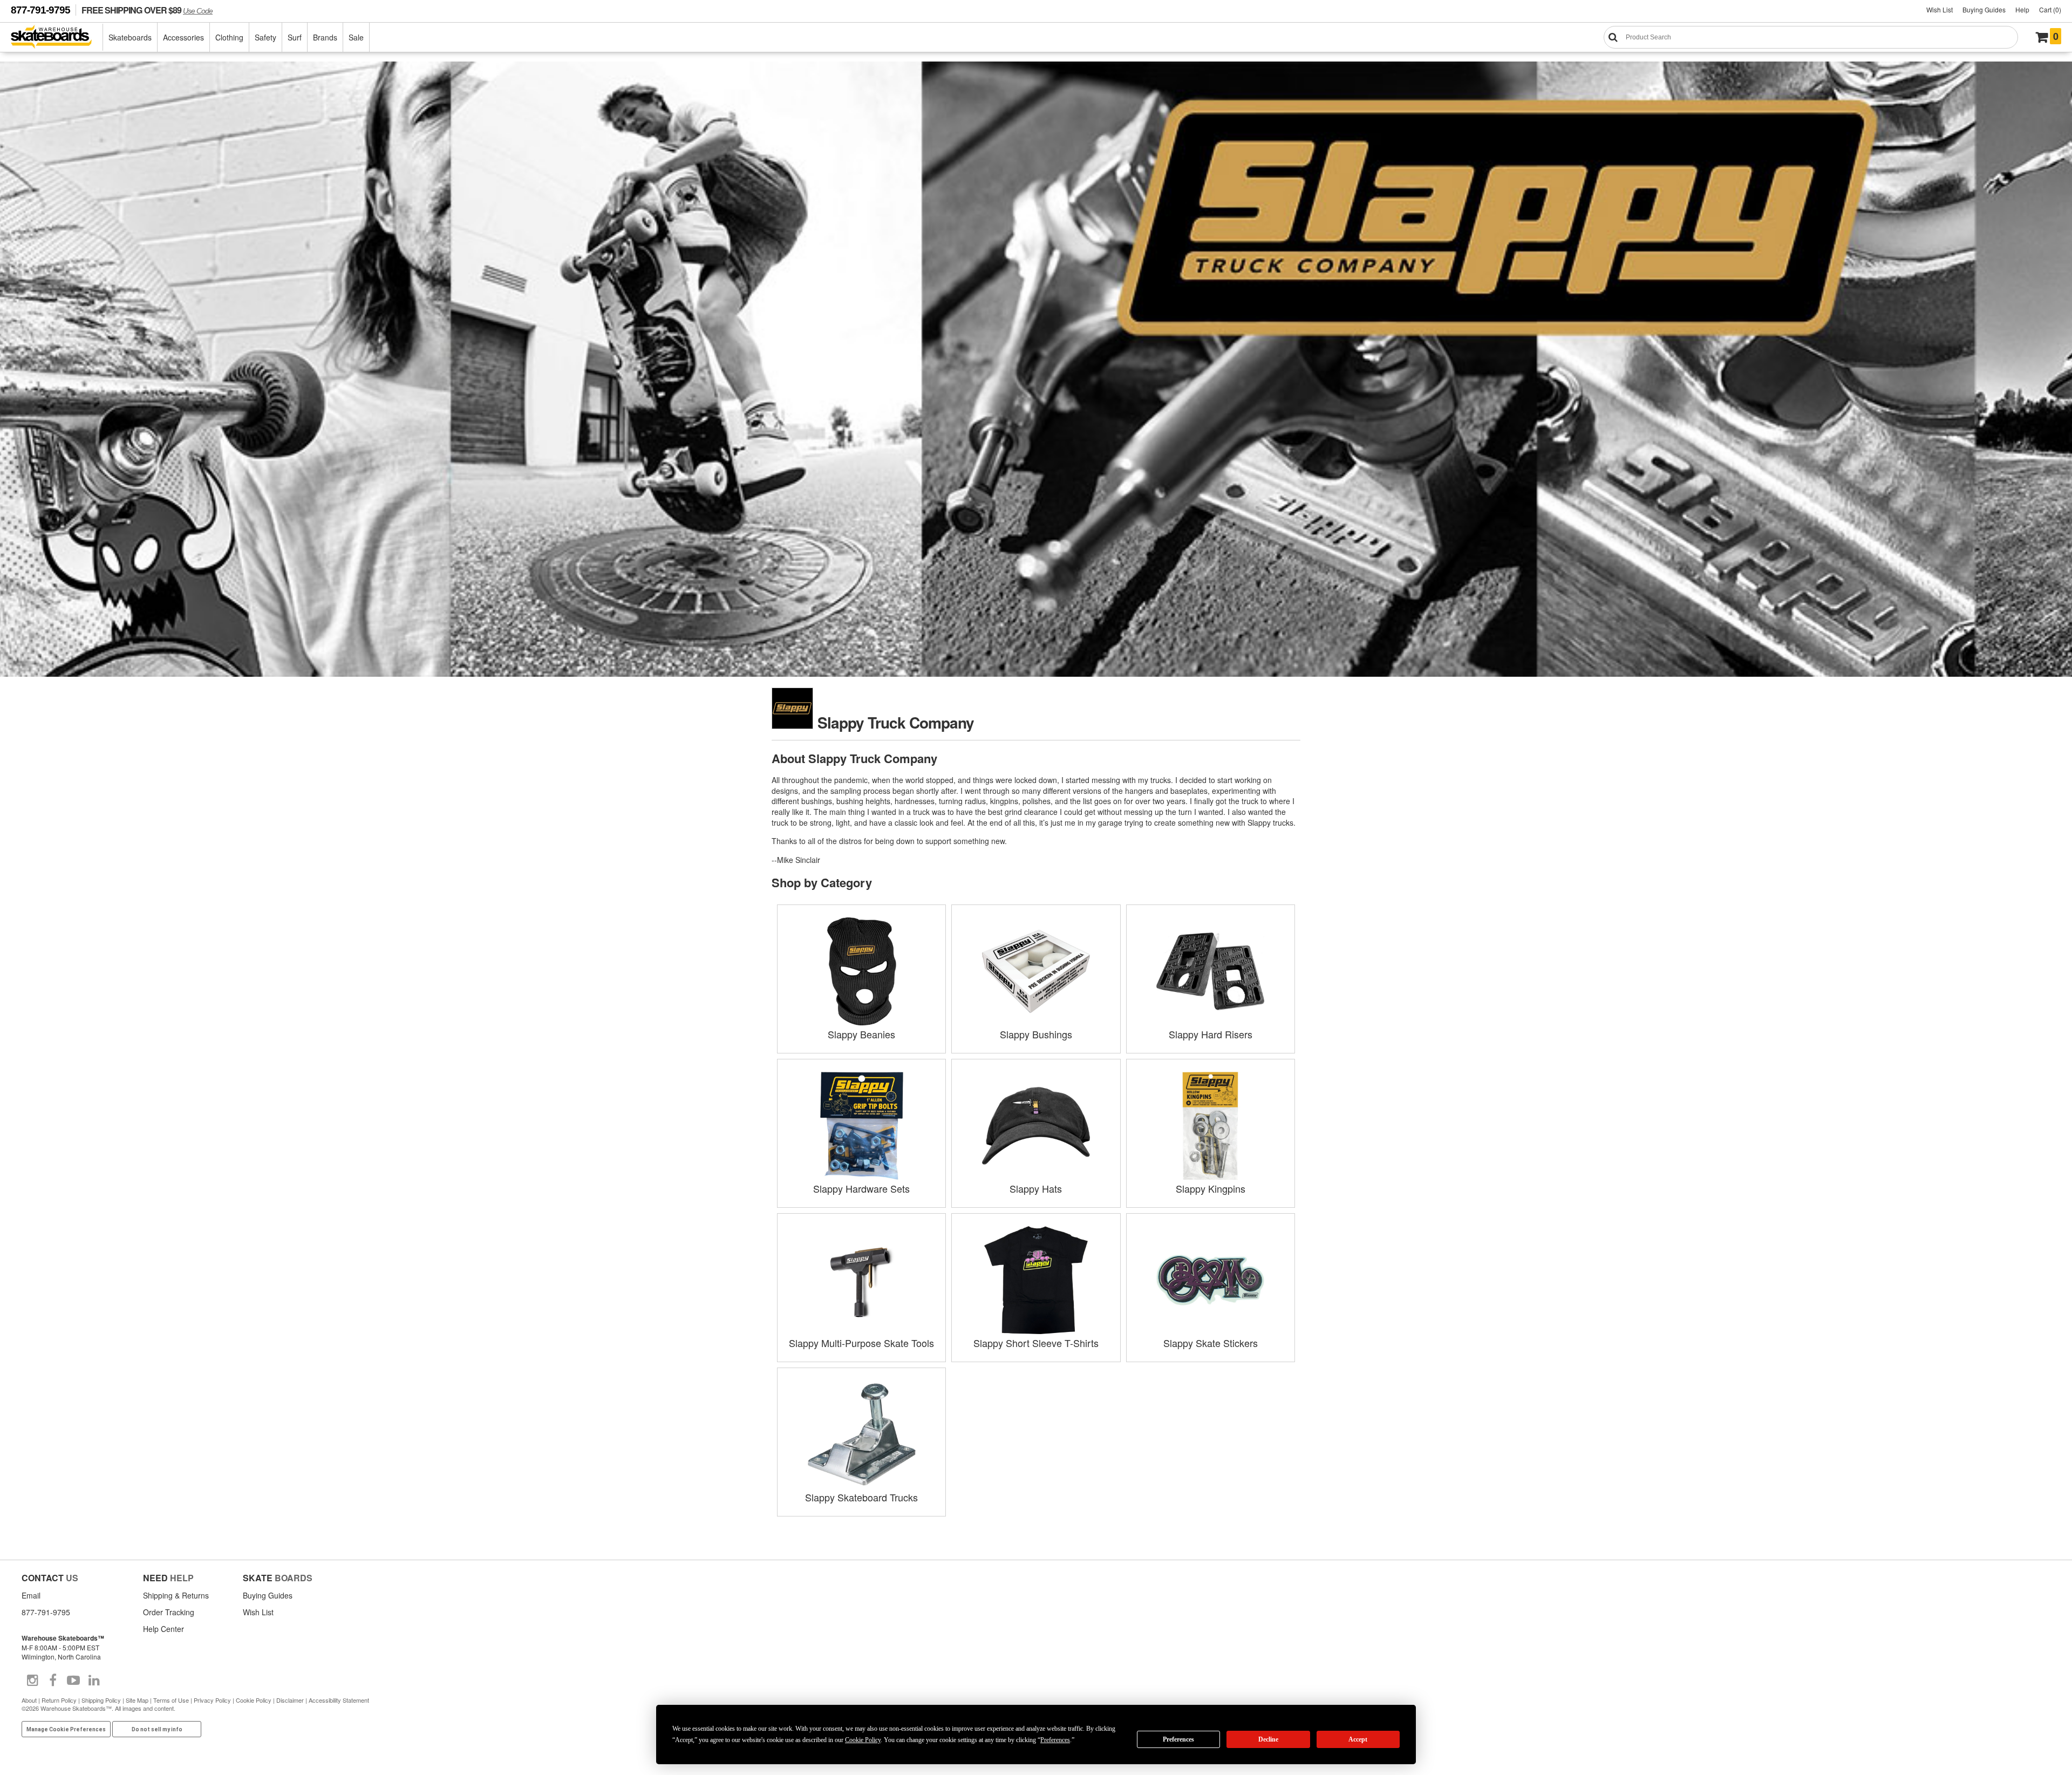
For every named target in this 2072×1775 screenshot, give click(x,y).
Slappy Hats (1036, 1188)
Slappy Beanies (861, 1034)
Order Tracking (169, 1612)
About (29, 1700)
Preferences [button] (1055, 1740)
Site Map (137, 1700)
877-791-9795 (40, 10)
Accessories (183, 37)
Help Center (163, 1629)
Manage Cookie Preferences (66, 1729)
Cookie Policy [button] (863, 1740)
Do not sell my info (157, 1729)
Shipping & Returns (176, 1595)
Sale (356, 37)
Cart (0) (2050, 9)
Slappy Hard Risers (1211, 1034)
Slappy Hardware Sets (861, 1188)
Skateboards (130, 37)
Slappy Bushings (1036, 1034)
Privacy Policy (212, 1700)
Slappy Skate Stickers (1211, 1343)
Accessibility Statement (339, 1700)
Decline (1268, 1739)
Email (31, 1595)
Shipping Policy (101, 1700)
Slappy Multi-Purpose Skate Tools (861, 1343)
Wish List (1940, 9)
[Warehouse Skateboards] (57, 38)
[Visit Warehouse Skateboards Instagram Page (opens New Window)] (32, 1681)
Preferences (1178, 1739)
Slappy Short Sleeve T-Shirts (1036, 1343)
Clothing (229, 37)
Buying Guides (1984, 9)
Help (2022, 9)
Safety (265, 37)
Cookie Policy (254, 1700)
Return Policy (59, 1700)
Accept (1358, 1739)
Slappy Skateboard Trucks (861, 1497)
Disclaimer (290, 1700)
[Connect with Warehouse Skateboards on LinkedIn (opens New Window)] (94, 1681)
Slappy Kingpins (1211, 1188)
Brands (325, 37)
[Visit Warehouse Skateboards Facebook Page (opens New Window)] (53, 1681)
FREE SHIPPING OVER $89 (147, 10)
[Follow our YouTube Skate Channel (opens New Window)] (73, 1681)
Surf (295, 37)
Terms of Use (171, 1700)
